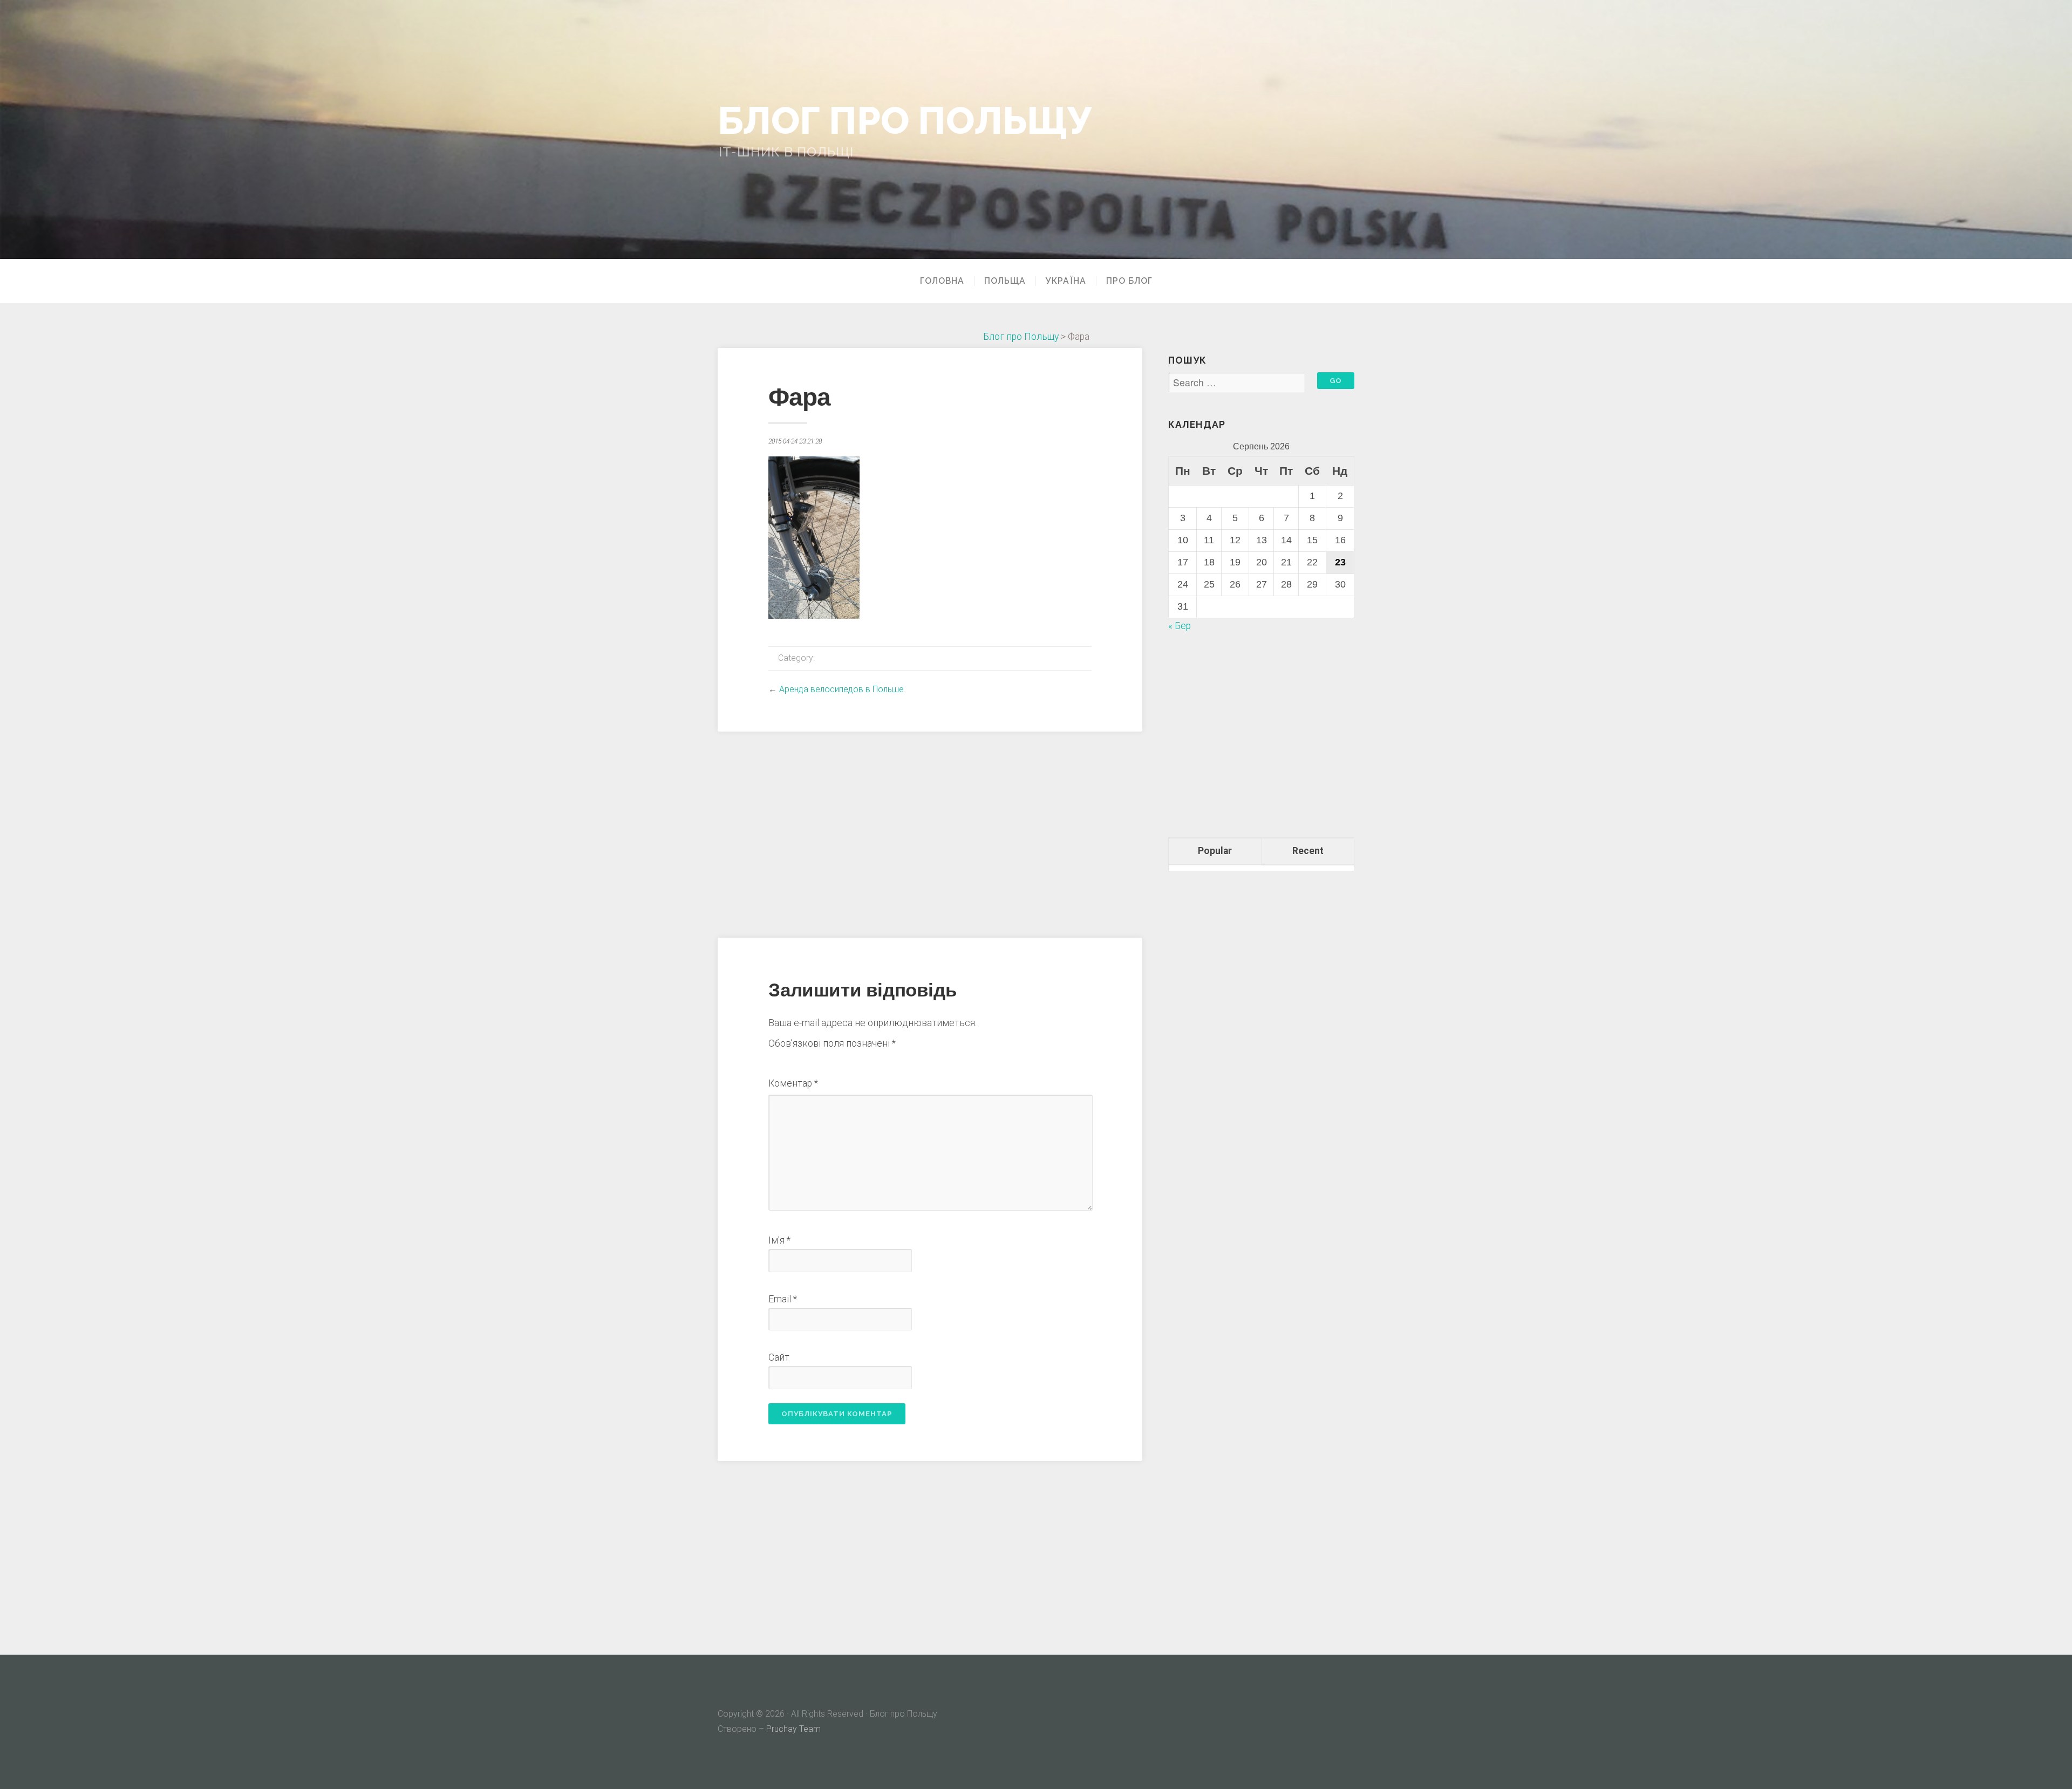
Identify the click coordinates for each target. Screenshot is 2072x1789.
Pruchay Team (793, 1729)
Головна (942, 281)
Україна (1066, 281)
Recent (1308, 851)
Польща (1005, 281)
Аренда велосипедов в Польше (841, 689)
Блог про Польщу (905, 120)
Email (783, 1299)
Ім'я (779, 1240)
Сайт (779, 1357)
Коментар (793, 1083)
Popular (1215, 851)
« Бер (1180, 626)
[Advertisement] (930, 833)
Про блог (1129, 281)
